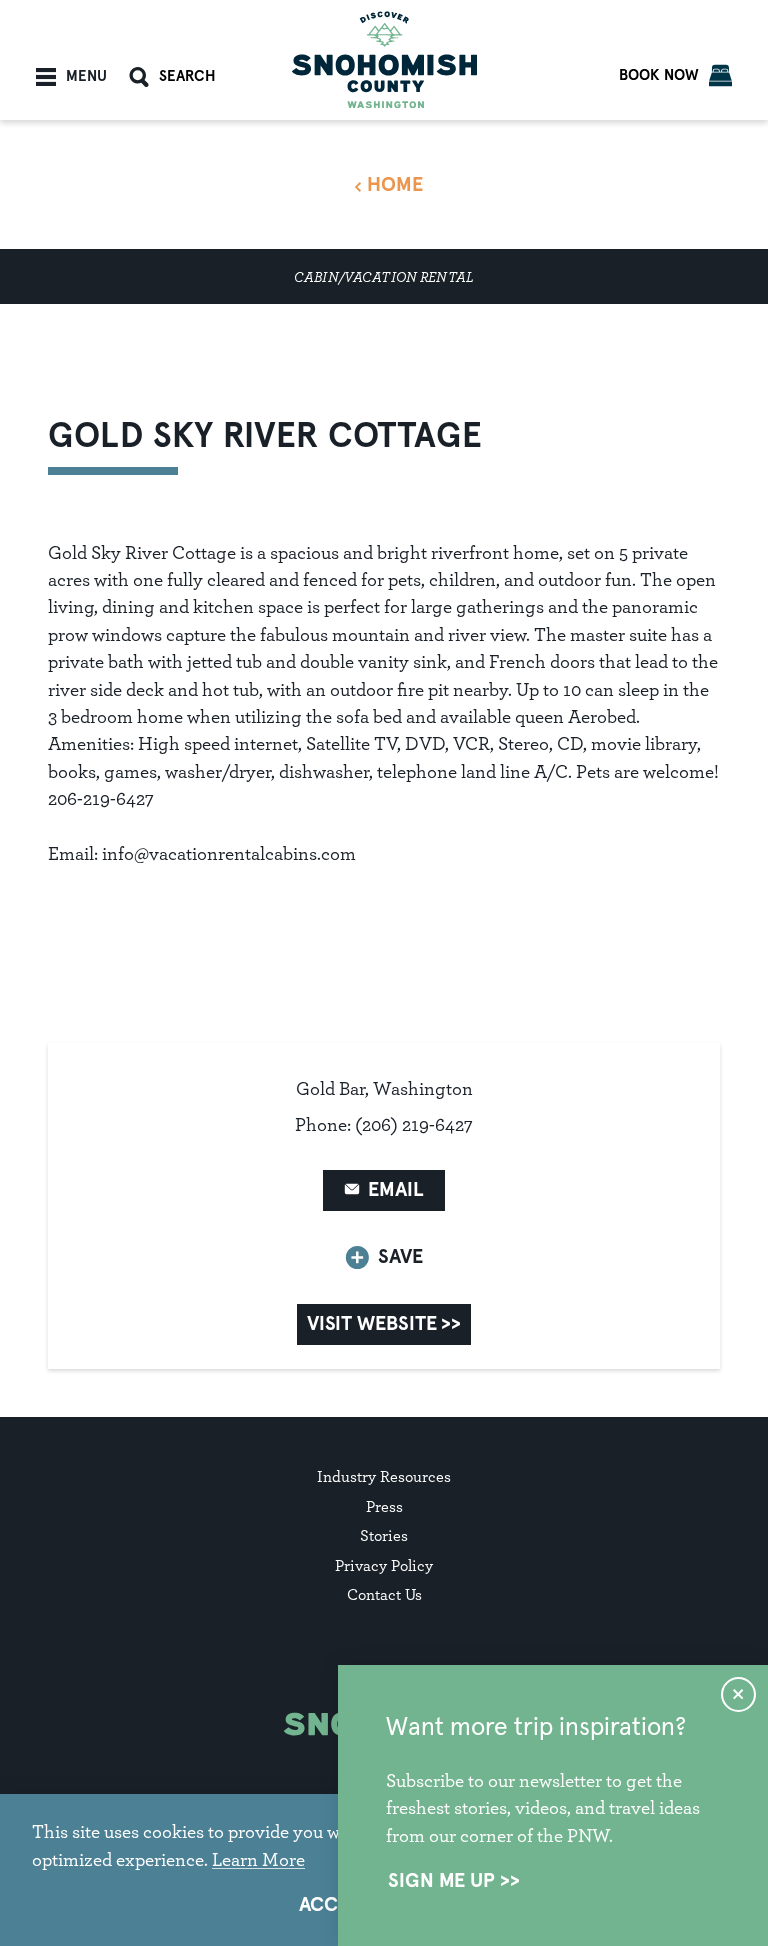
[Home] (384, 59)
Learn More (258, 1859)
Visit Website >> (384, 1324)
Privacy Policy (384, 1565)
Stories (384, 1535)
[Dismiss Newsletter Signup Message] (738, 1694)
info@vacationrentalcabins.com (229, 853)
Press (384, 1506)
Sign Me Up (441, 1881)
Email (396, 1190)
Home (395, 185)
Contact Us (384, 1594)
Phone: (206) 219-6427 (384, 1124)
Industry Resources (384, 1476)
